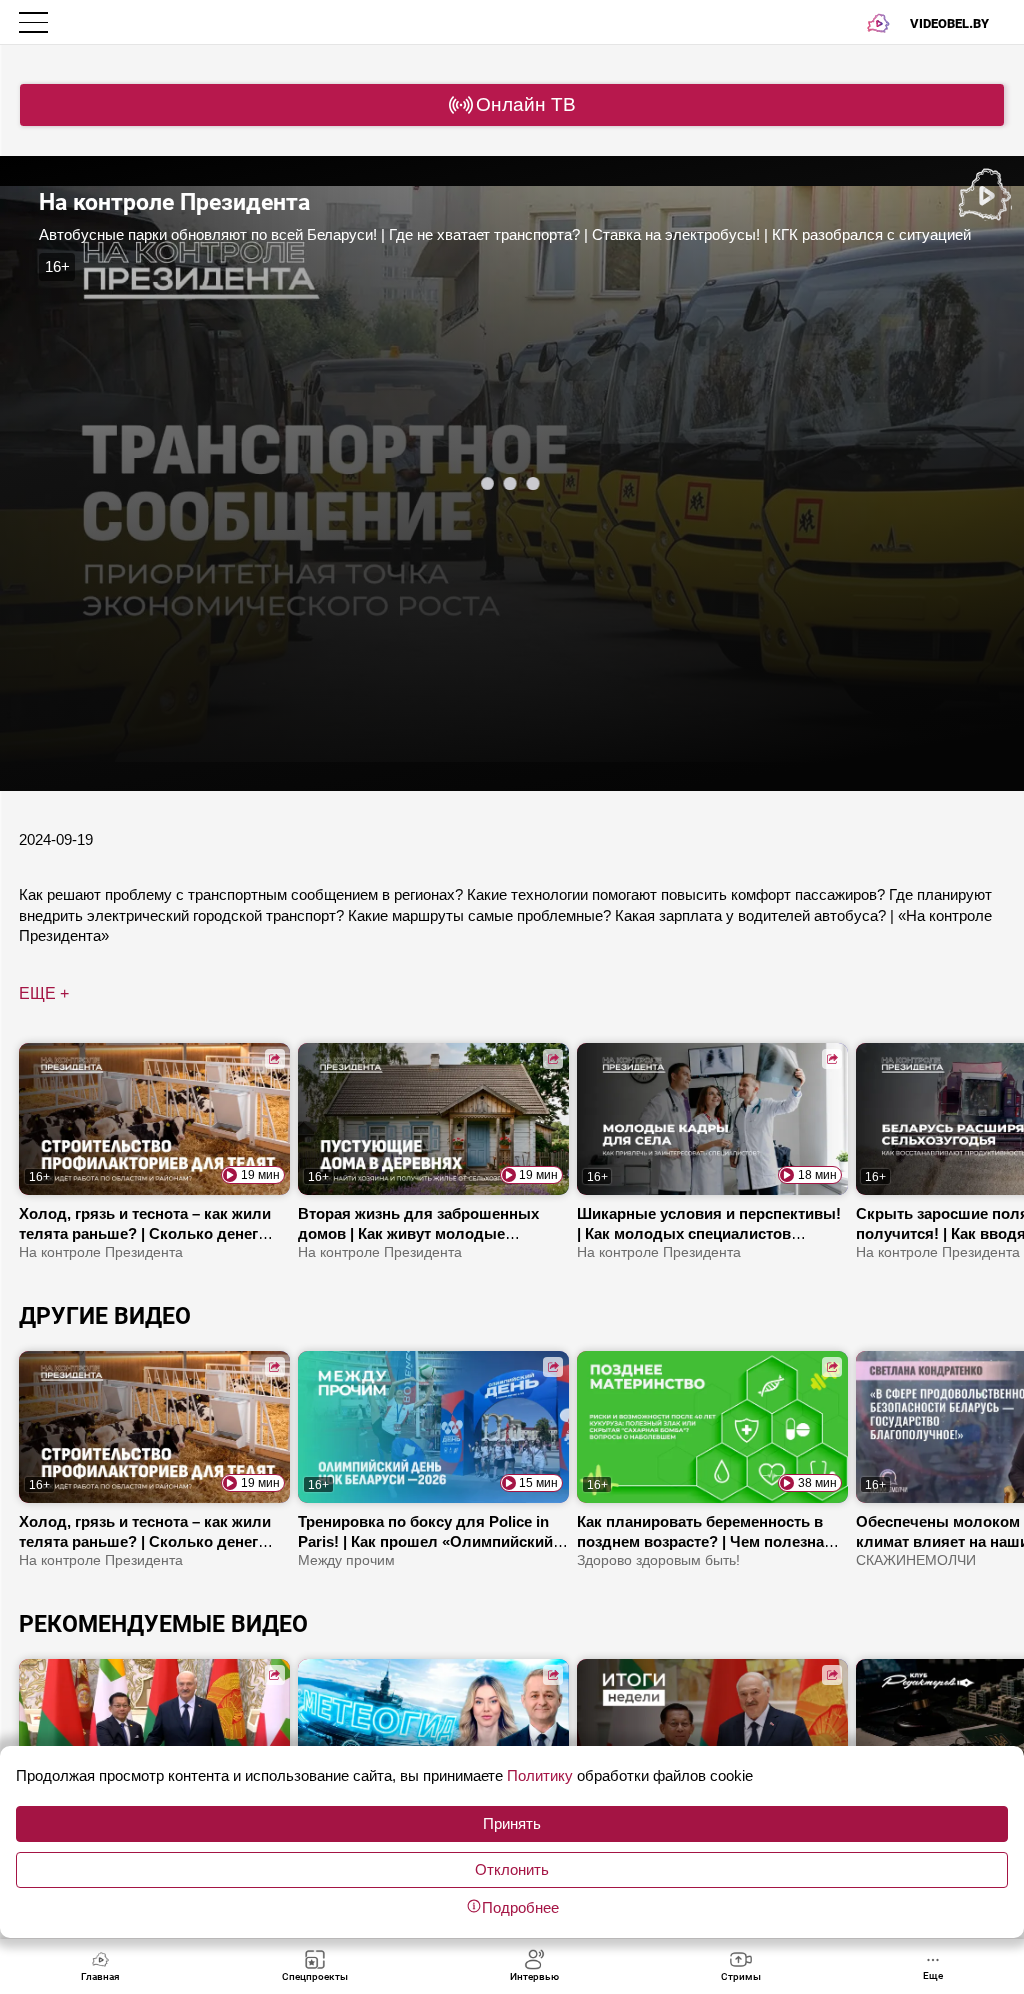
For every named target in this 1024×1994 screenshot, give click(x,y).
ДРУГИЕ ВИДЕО (105, 1316)
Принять (512, 1823)
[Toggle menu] (35, 22)
